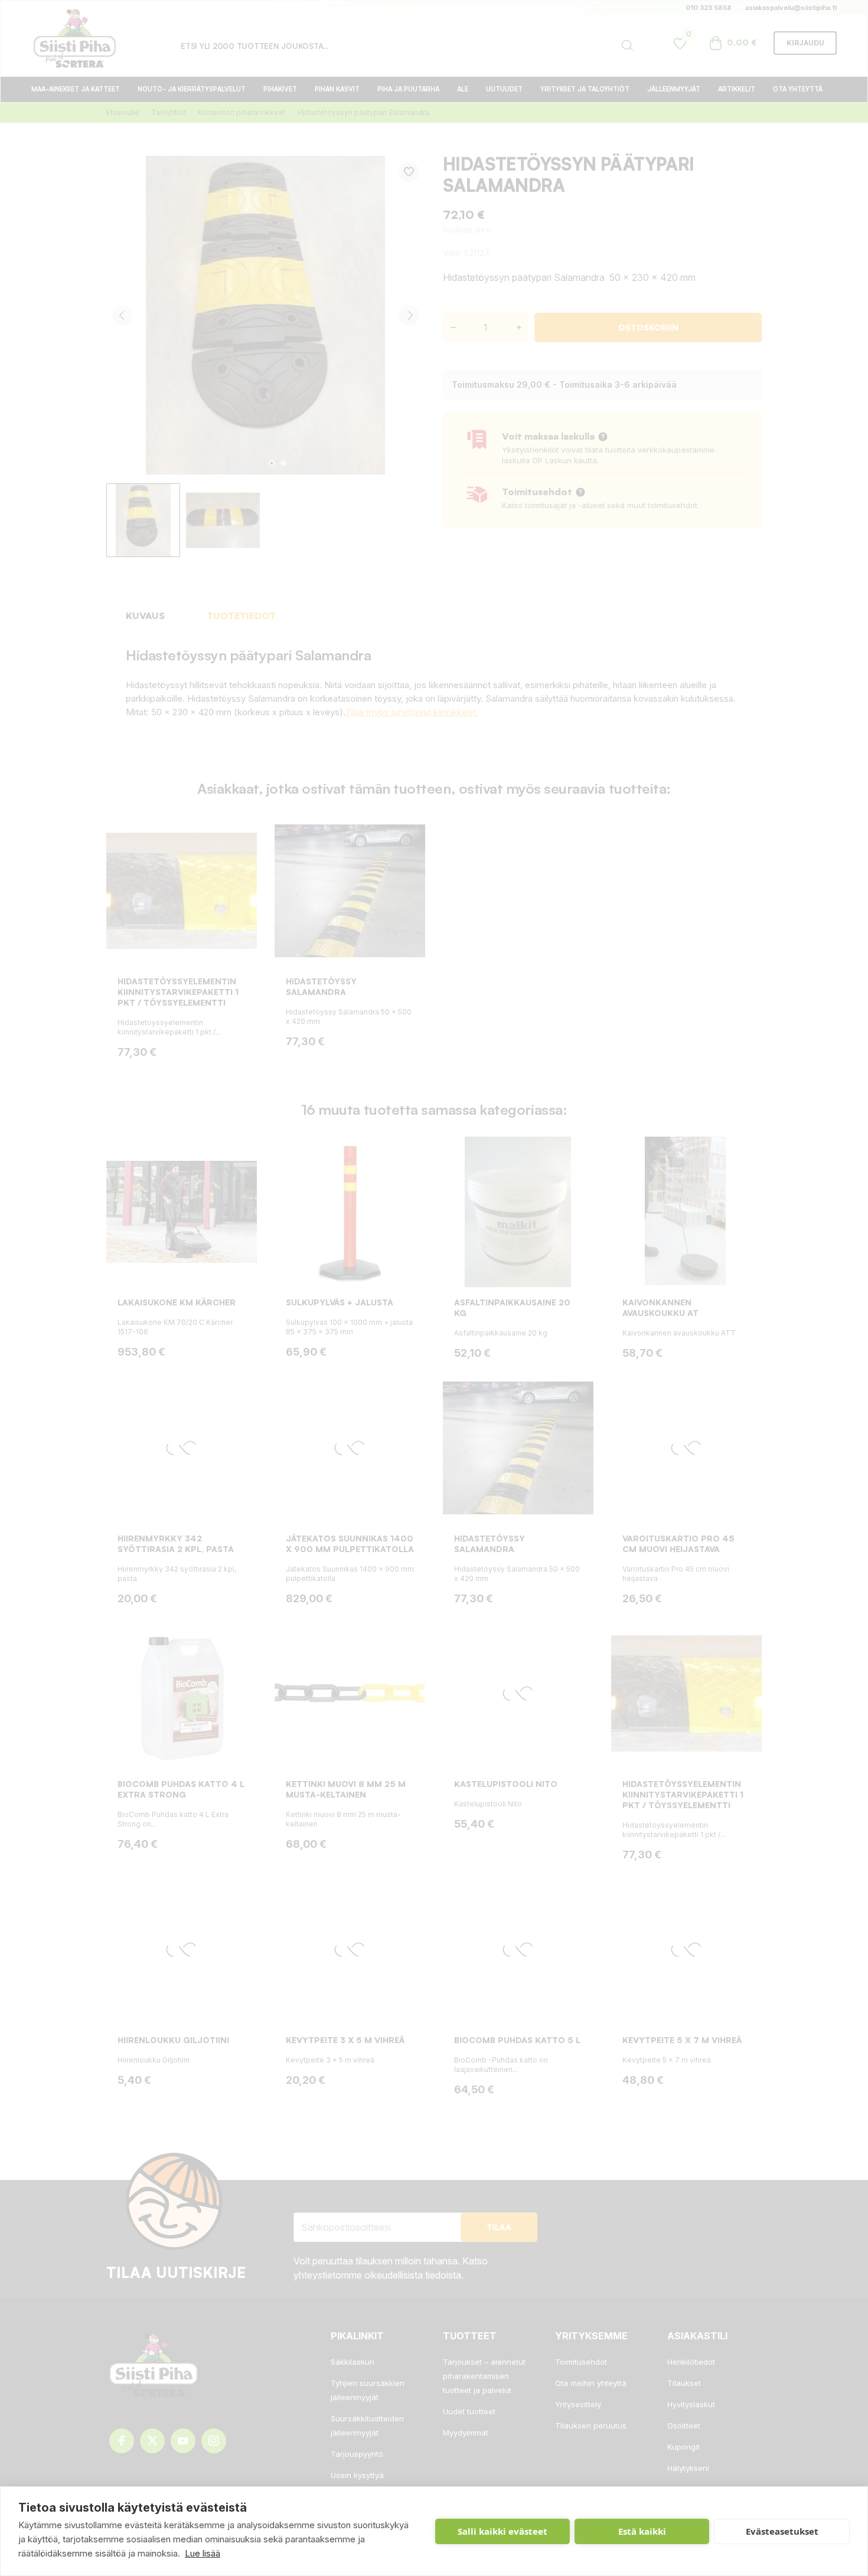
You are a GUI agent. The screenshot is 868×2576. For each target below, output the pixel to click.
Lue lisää (203, 2553)
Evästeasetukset (782, 2531)
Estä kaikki (642, 2531)
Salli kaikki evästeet (502, 2531)
